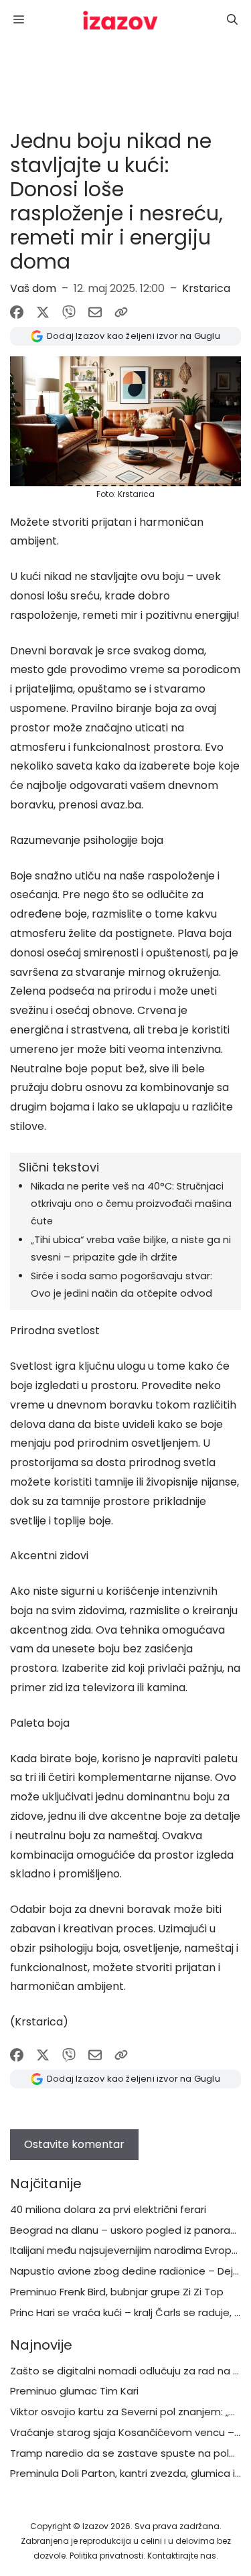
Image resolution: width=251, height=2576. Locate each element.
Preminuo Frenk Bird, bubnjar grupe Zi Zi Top (117, 2292)
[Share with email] (95, 312)
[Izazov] (120, 20)
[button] (232, 20)
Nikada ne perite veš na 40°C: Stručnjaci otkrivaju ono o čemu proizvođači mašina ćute (131, 1204)
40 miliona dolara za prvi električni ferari (108, 2209)
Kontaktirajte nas (182, 2556)
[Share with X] (43, 312)
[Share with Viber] (69, 312)
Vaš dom (33, 288)
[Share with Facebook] (17, 312)
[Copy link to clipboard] (121, 312)
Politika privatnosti (106, 2556)
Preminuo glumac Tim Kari (74, 2391)
